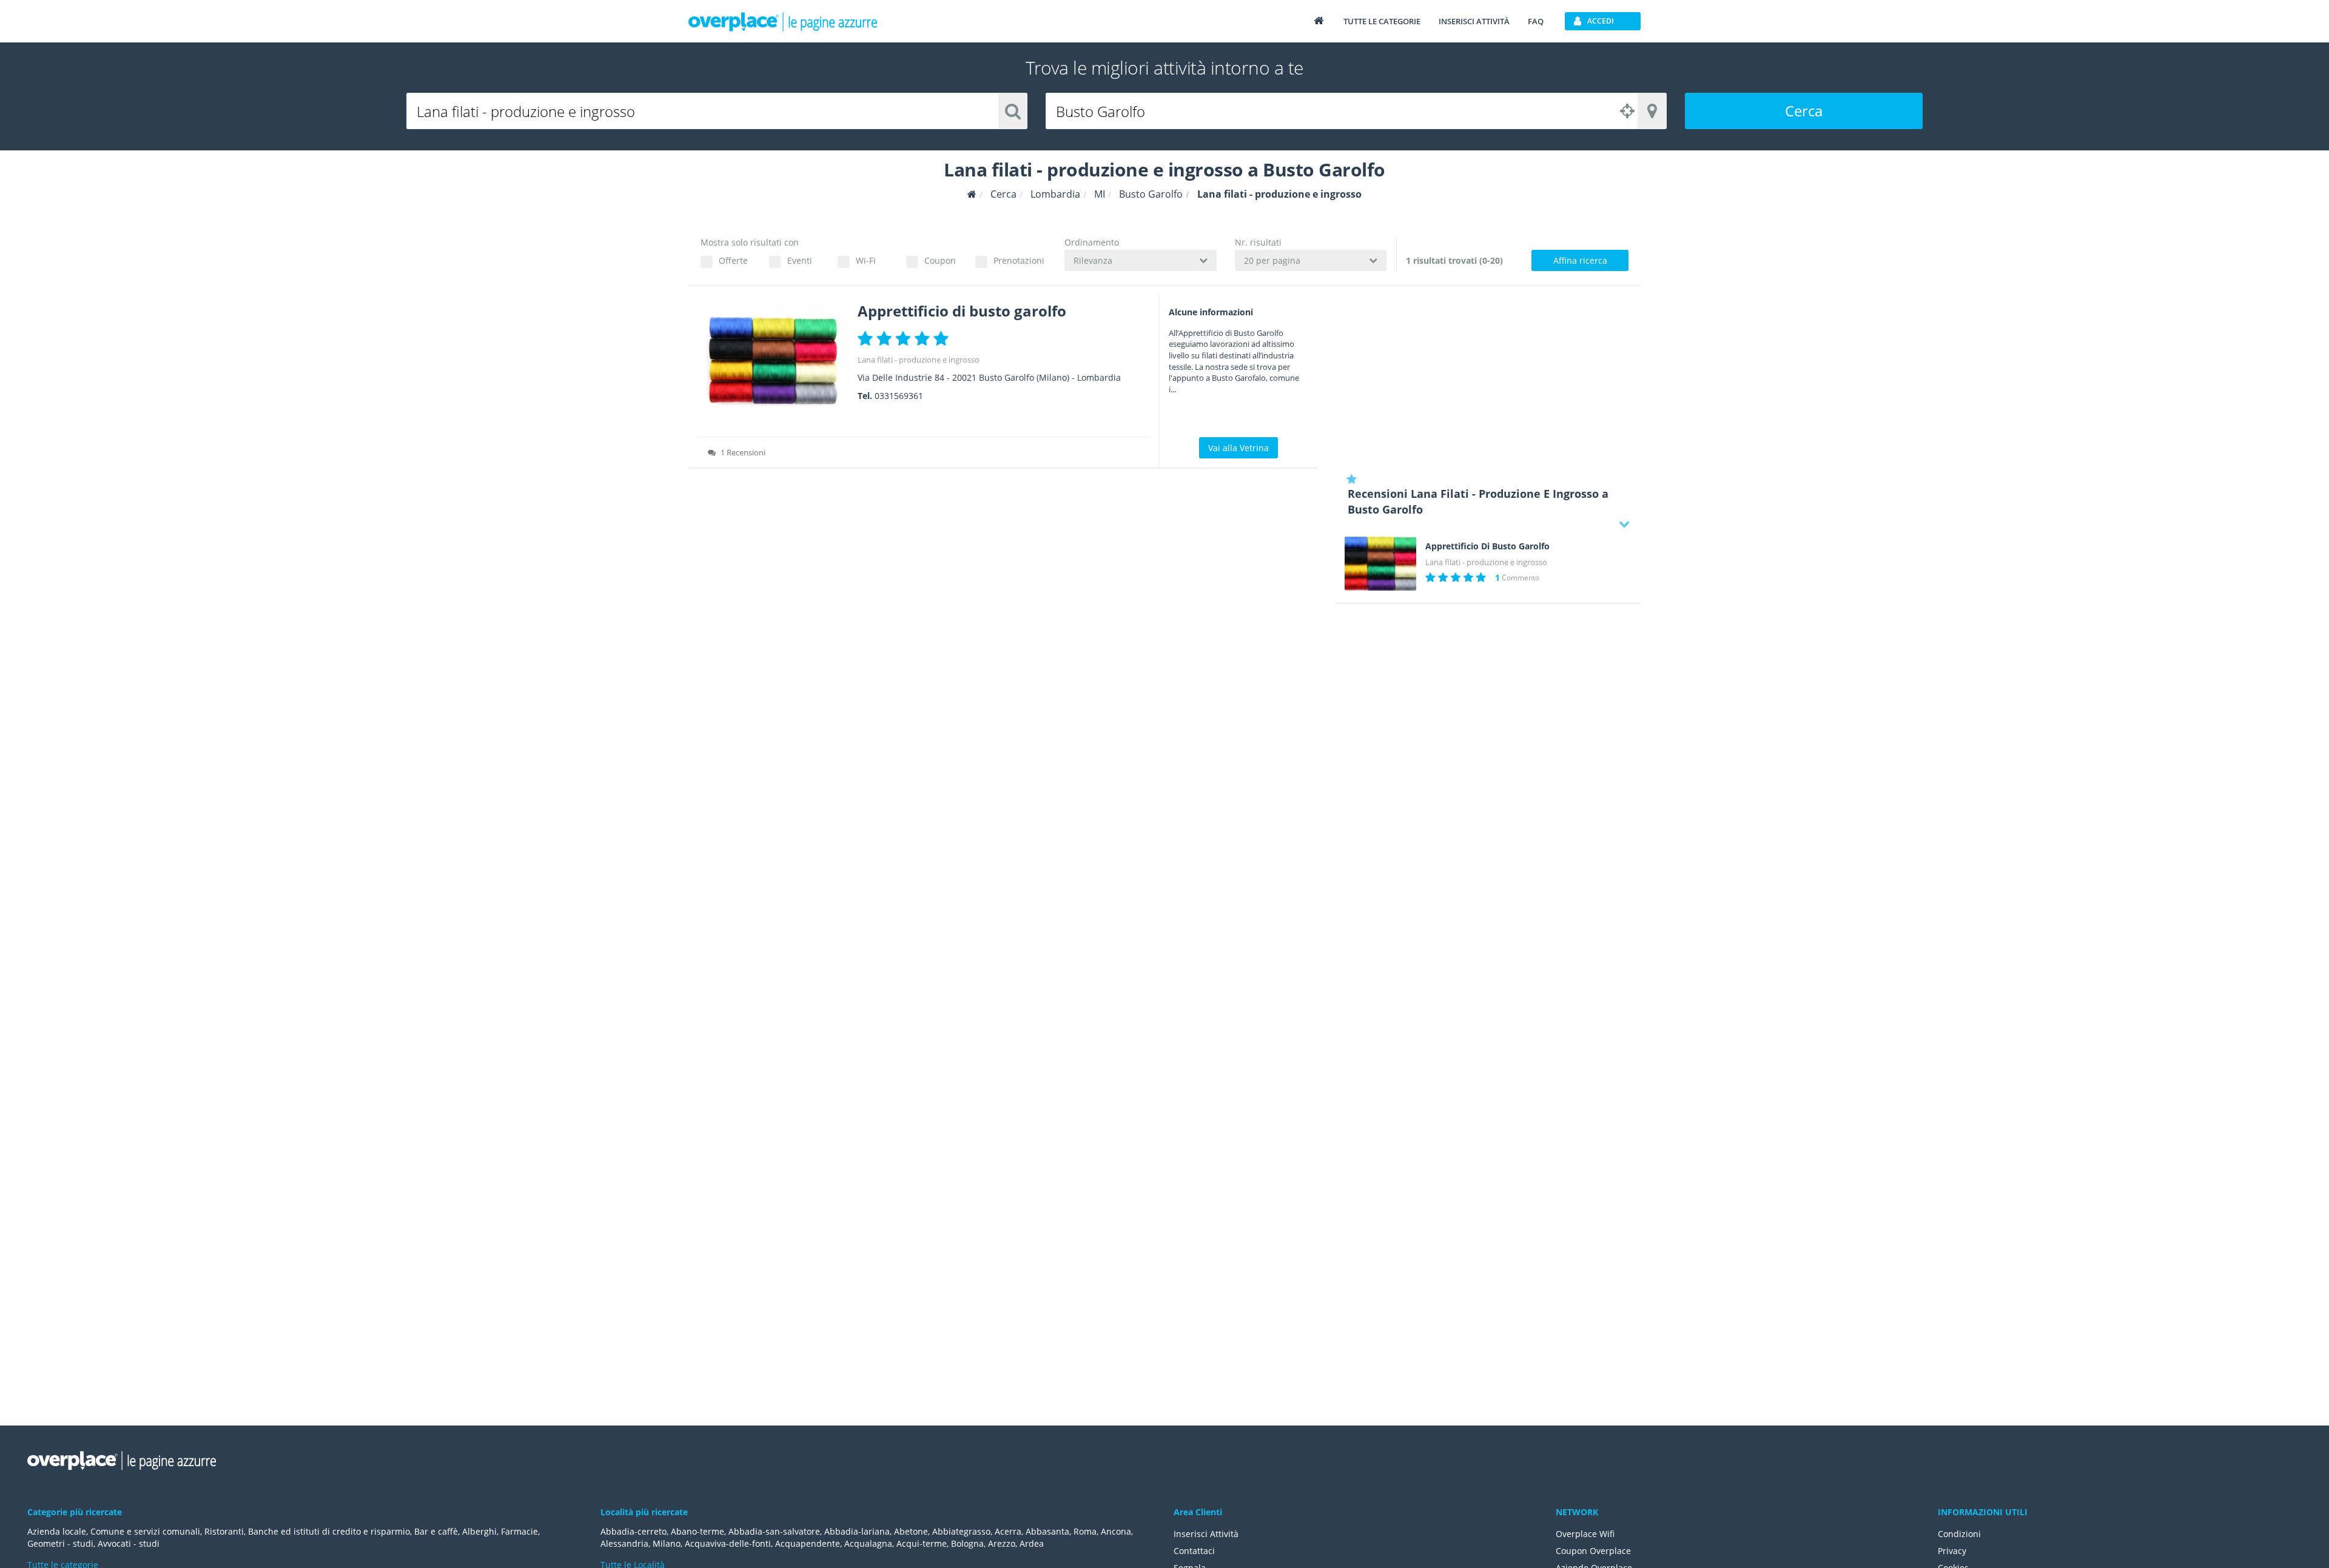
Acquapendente (808, 1543)
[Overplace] (972, 194)
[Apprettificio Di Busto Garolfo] (1380, 564)
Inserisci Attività (1206, 1534)
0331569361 (899, 396)
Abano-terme (697, 1531)
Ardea (1032, 1543)
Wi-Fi (866, 260)
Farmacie (519, 1531)
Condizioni (1959, 1534)
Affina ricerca (1580, 260)
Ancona (1116, 1531)
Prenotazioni (1019, 260)
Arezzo (1002, 1543)
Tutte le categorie (1382, 21)
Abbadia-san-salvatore (774, 1531)
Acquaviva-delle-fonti (728, 1543)
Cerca (1804, 111)
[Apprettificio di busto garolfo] (773, 360)
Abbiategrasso (961, 1531)
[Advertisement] (1488, 379)
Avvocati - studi (129, 1543)
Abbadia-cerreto (634, 1531)
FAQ (1536, 21)
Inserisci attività (1474, 21)
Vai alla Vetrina (1238, 448)
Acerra (1008, 1531)
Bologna (967, 1543)
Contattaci (1194, 1551)
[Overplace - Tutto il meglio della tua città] (1319, 20)
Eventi (800, 260)
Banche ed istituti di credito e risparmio (329, 1531)
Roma (1085, 1531)
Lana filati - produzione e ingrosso (919, 360)
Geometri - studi (60, 1543)
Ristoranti (224, 1531)
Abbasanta (1047, 1531)
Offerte (733, 260)
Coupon (940, 260)
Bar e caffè (436, 1531)
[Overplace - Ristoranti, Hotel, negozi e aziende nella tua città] (783, 21)
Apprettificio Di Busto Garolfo (1487, 546)
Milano (667, 1543)
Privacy (1952, 1551)
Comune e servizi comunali (145, 1531)
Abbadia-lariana (857, 1531)
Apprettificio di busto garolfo (962, 311)
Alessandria (624, 1543)
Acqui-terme (922, 1543)
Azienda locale (57, 1531)
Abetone (911, 1531)
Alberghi (479, 1531)
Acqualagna (868, 1543)
